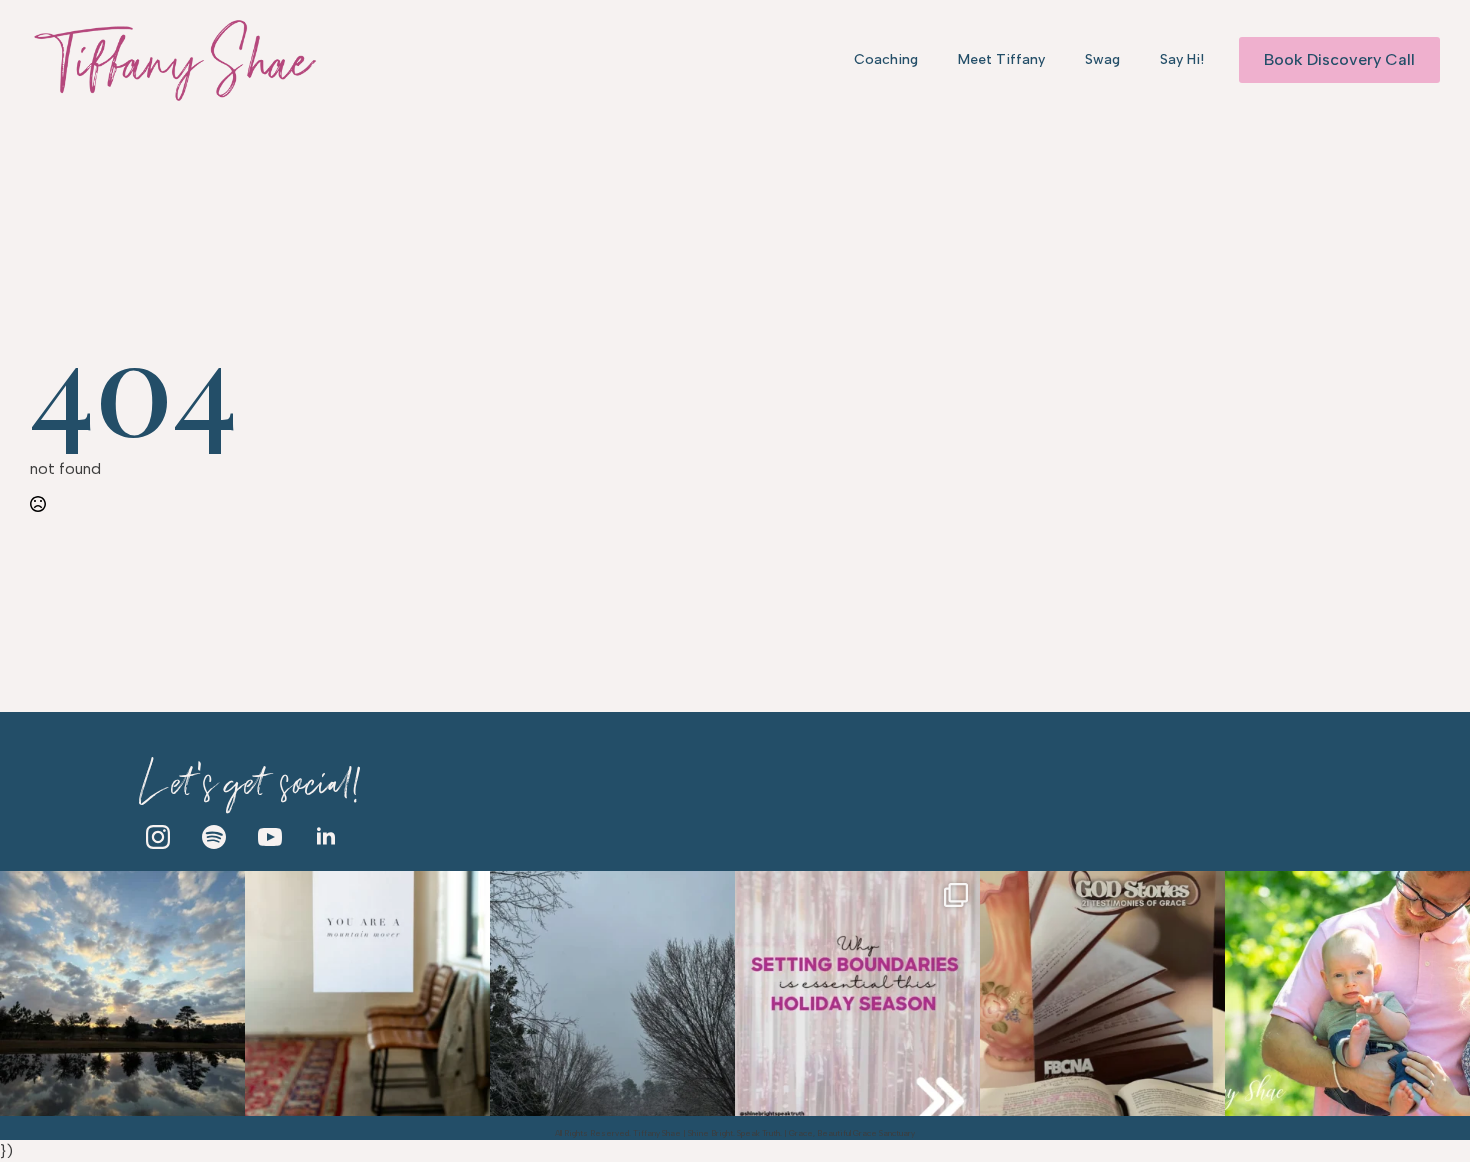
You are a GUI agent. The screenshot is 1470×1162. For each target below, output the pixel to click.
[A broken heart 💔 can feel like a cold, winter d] (612, 993)
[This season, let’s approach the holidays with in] (857, 993)
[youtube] (270, 837)
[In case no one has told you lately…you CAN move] (367, 993)
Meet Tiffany (1001, 59)
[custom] (214, 837)
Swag (1102, 59)
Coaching (886, 59)
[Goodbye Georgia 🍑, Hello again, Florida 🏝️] (122, 993)
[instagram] (158, 837)
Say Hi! (1182, 59)
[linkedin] (326, 837)
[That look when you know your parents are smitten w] (1347, 993)
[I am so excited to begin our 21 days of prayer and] (1102, 993)
